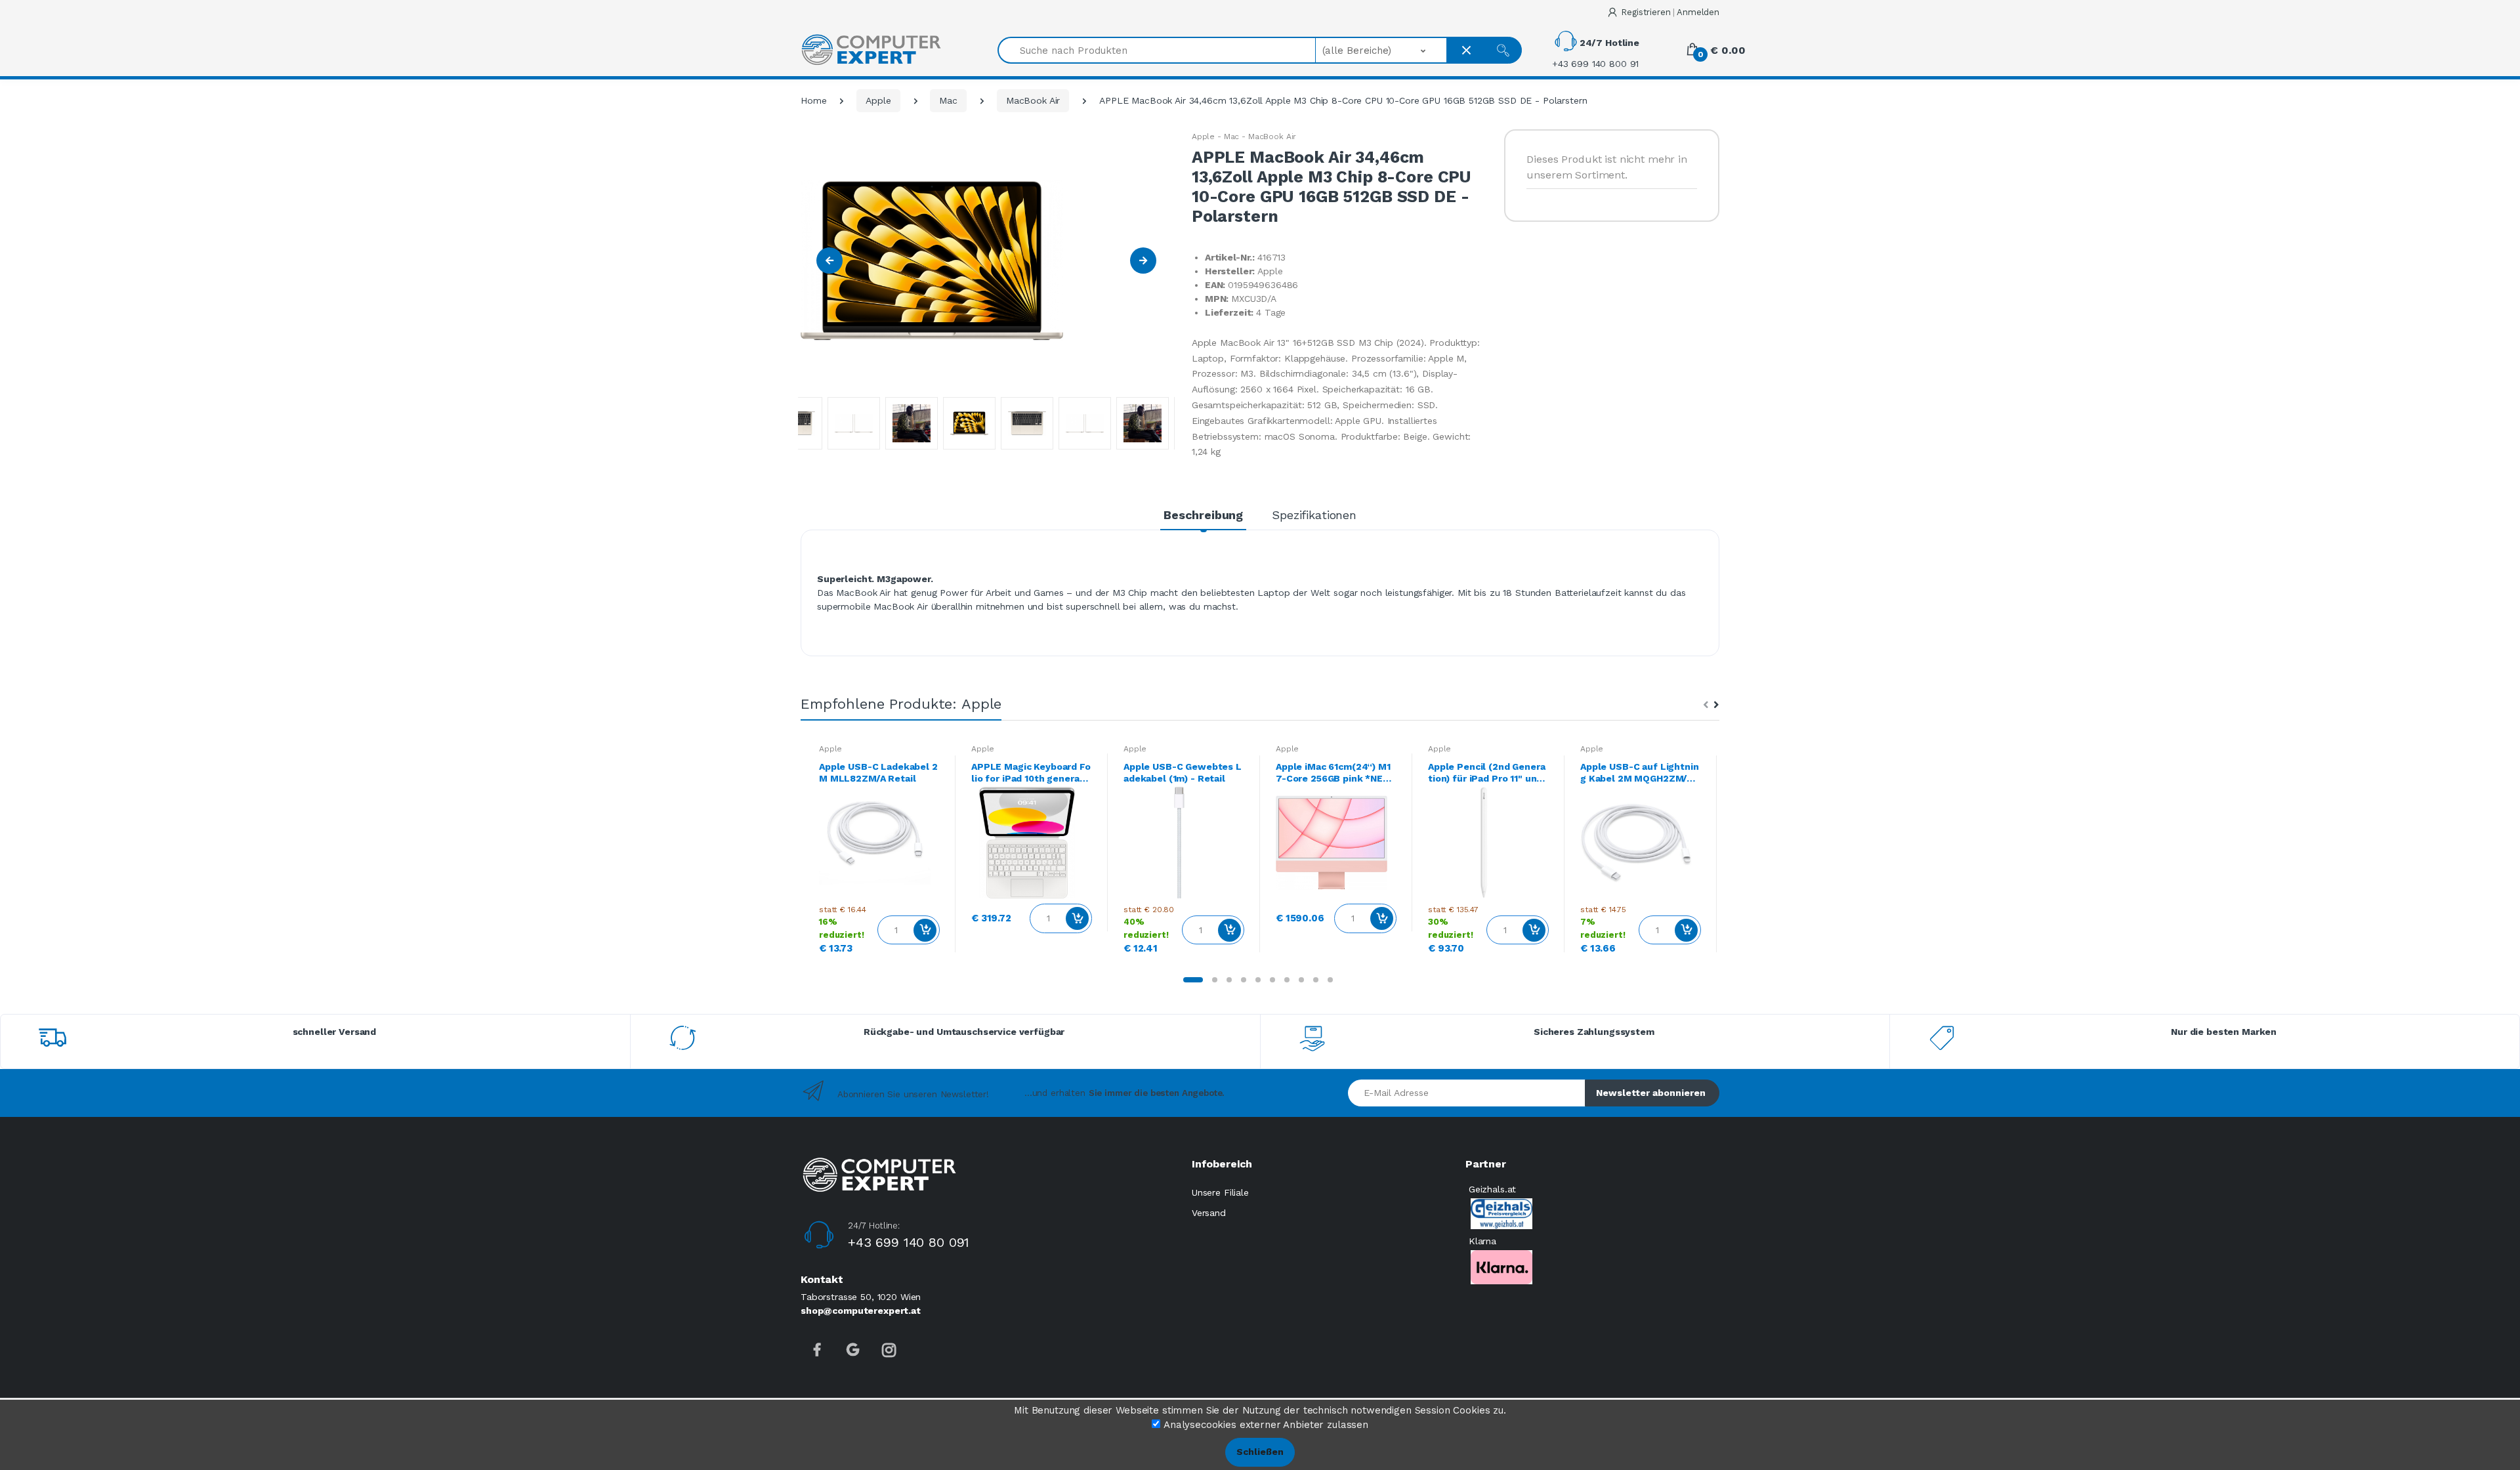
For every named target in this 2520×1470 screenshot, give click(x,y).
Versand (1209, 1213)
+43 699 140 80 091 (909, 1242)
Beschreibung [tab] (1203, 515)
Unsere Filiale (1220, 1192)
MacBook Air (1033, 100)
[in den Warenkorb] (925, 930)
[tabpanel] (879, 854)
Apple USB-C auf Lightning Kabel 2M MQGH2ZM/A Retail (1640, 773)
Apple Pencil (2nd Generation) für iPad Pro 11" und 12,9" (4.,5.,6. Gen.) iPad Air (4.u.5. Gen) (1488, 773)
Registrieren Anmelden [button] (1670, 12)
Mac (948, 100)
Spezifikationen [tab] (1314, 515)
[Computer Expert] (871, 50)
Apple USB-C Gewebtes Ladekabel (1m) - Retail (1183, 772)
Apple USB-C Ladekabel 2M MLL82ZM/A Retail (878, 772)
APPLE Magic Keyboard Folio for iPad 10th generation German (1031, 773)
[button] (1382, 50)
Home (813, 100)
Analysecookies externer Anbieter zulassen (1266, 1425)
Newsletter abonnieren (1651, 1093)
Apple (878, 100)
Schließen (1260, 1452)
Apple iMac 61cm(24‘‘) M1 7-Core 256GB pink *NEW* (1334, 773)
